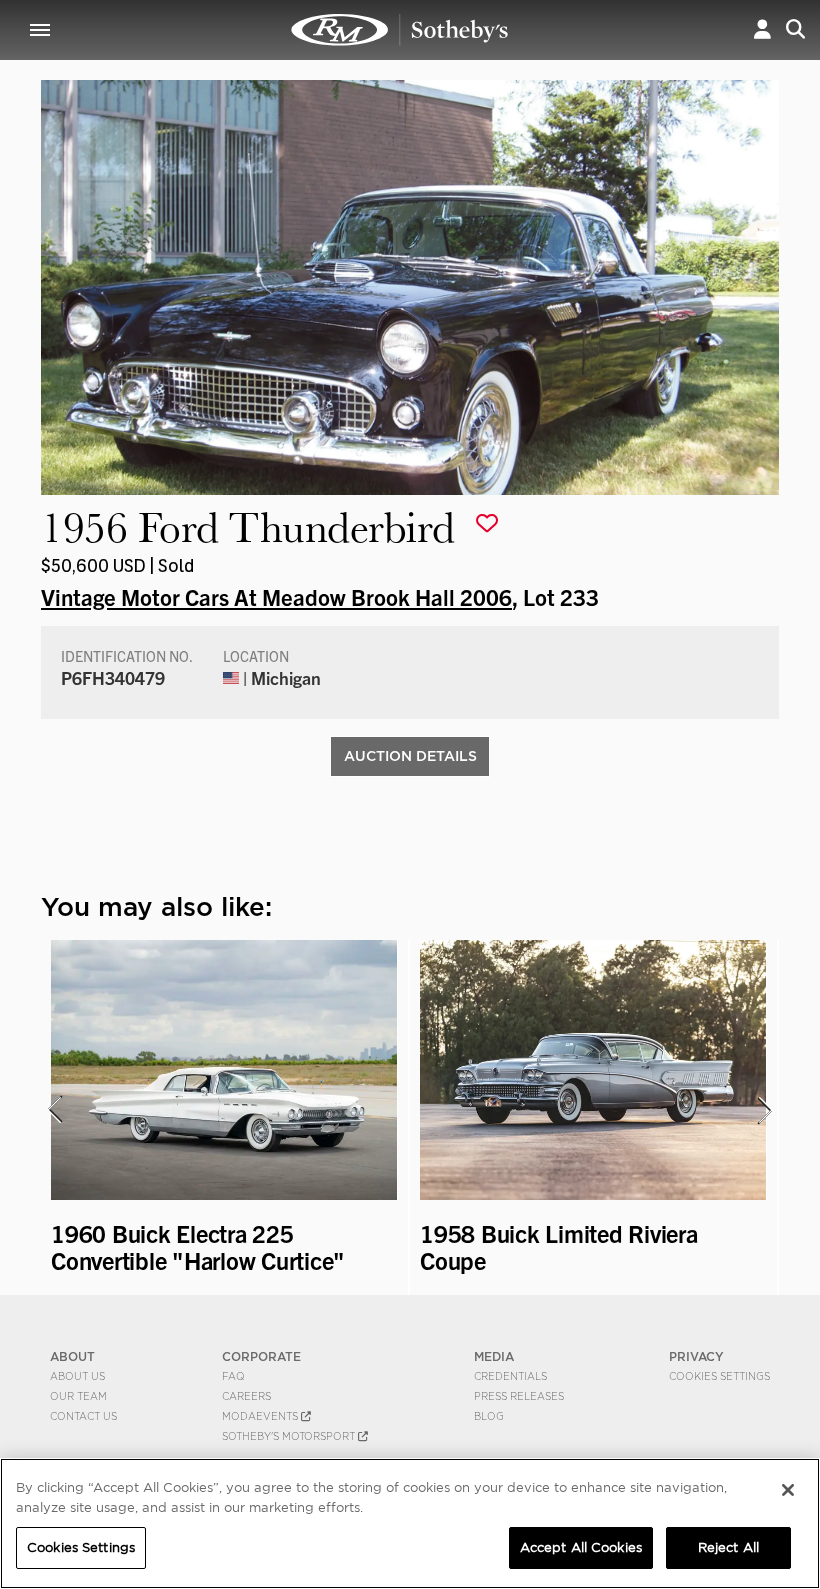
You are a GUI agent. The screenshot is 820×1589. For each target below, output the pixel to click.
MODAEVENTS (261, 1416)
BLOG (489, 1416)
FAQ (233, 1376)
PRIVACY (696, 1356)
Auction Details (410, 756)
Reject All (728, 1547)
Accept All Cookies (581, 1547)
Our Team (78, 1396)
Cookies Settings (719, 1376)
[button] (762, 29)
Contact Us (83, 1416)
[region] (410, 1523)
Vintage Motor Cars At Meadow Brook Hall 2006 (276, 596)
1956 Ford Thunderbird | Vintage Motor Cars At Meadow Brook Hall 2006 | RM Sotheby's (400, 30)
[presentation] (54, 1110)
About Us (77, 1376)
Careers (246, 1396)
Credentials (510, 1376)
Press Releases (519, 1396)
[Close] (788, 1490)
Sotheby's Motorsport (290, 1436)
